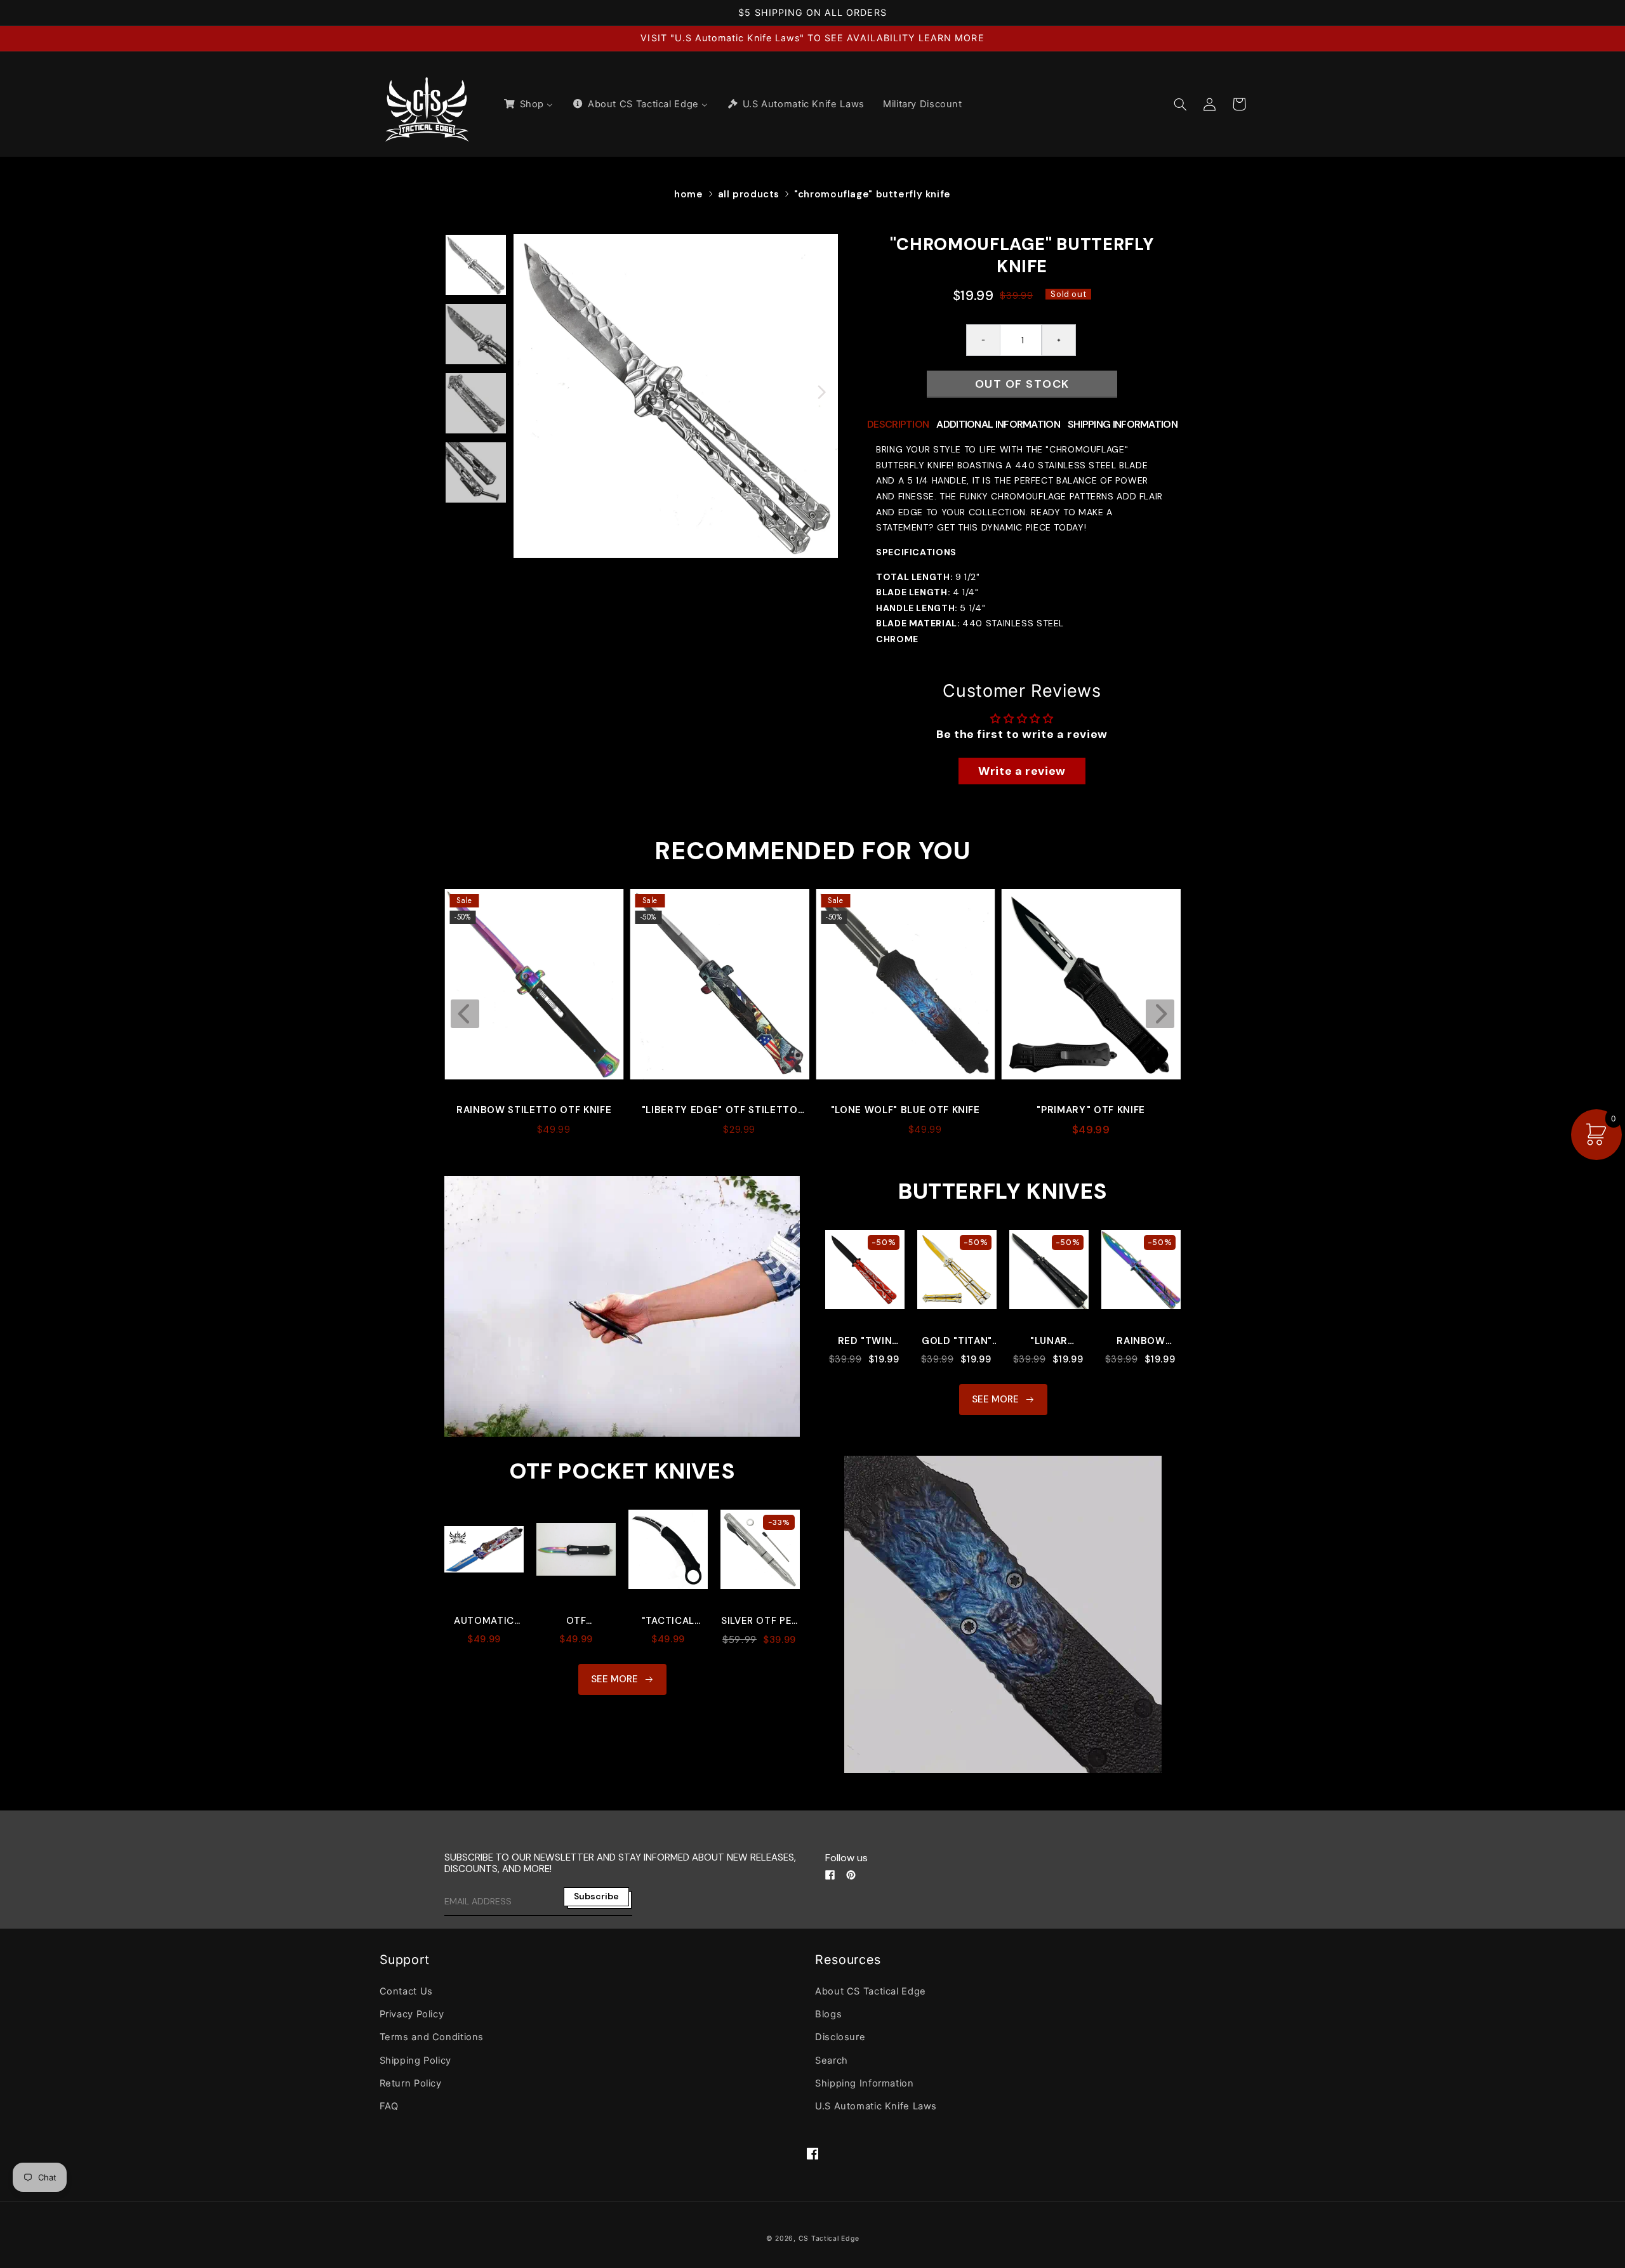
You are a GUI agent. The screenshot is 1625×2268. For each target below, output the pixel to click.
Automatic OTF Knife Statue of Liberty (484, 1621)
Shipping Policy (415, 2060)
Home (689, 194)
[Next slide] (1160, 1014)
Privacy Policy (412, 2014)
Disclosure (840, 2037)
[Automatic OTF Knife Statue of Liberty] (484, 1556)
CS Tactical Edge (829, 2238)
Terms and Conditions (432, 2037)
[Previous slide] (465, 1014)
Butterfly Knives (1003, 1191)
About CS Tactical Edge (871, 1991)
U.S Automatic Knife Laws (876, 2106)
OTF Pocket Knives (622, 1471)
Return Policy (411, 2083)
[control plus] (1059, 340)
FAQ (389, 2106)
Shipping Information (865, 2083)
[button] (1181, 104)
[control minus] (983, 340)
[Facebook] (830, 1875)
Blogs (828, 2014)
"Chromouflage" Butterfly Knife (872, 194)
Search (832, 2060)
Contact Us (406, 1991)
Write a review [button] (1022, 771)
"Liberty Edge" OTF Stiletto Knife (534, 1111)
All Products (749, 194)
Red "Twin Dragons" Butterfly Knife (865, 1341)
